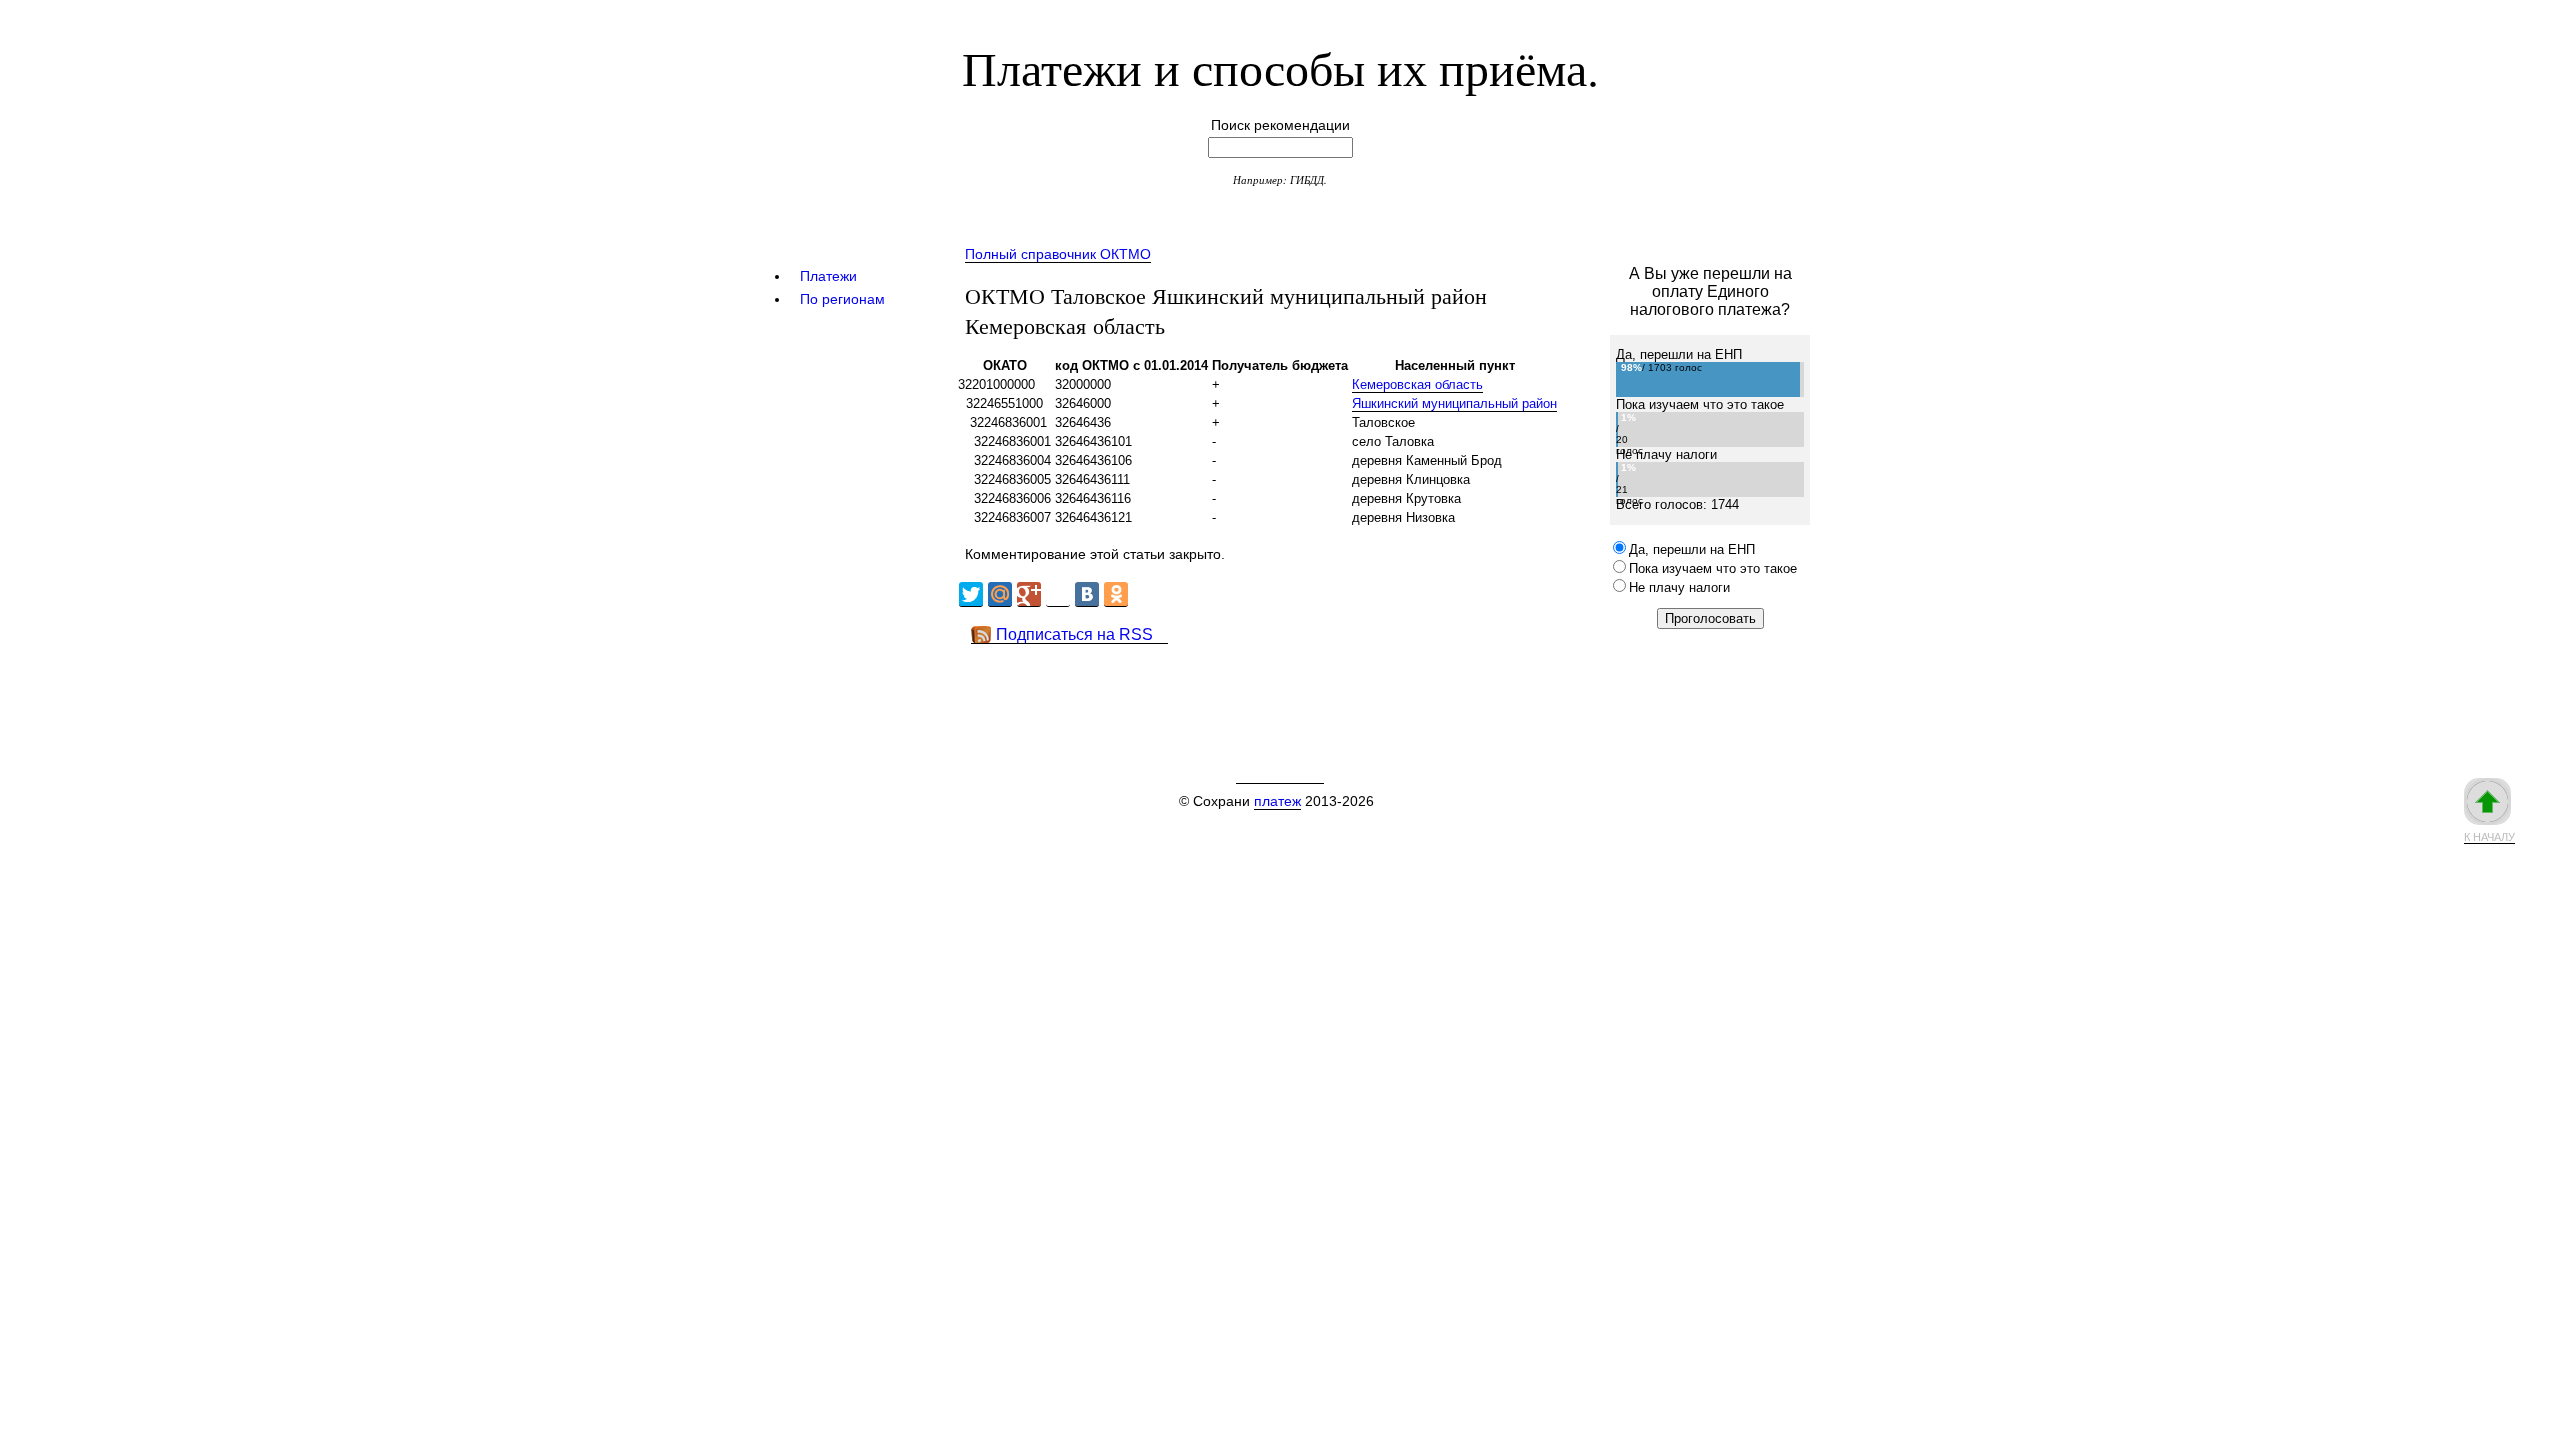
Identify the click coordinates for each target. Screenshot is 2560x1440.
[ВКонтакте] (1087, 594)
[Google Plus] (1029, 594)
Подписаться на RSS (1074, 634)
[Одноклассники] (1116, 594)
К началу (2489, 837)
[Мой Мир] (1000, 594)
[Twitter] (971, 594)
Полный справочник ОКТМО (1058, 254)
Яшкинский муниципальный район (1454, 403)
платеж (1277, 801)
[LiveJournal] (1058, 594)
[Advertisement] (1319, 689)
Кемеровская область (1417, 384)
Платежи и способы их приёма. (1280, 67)
